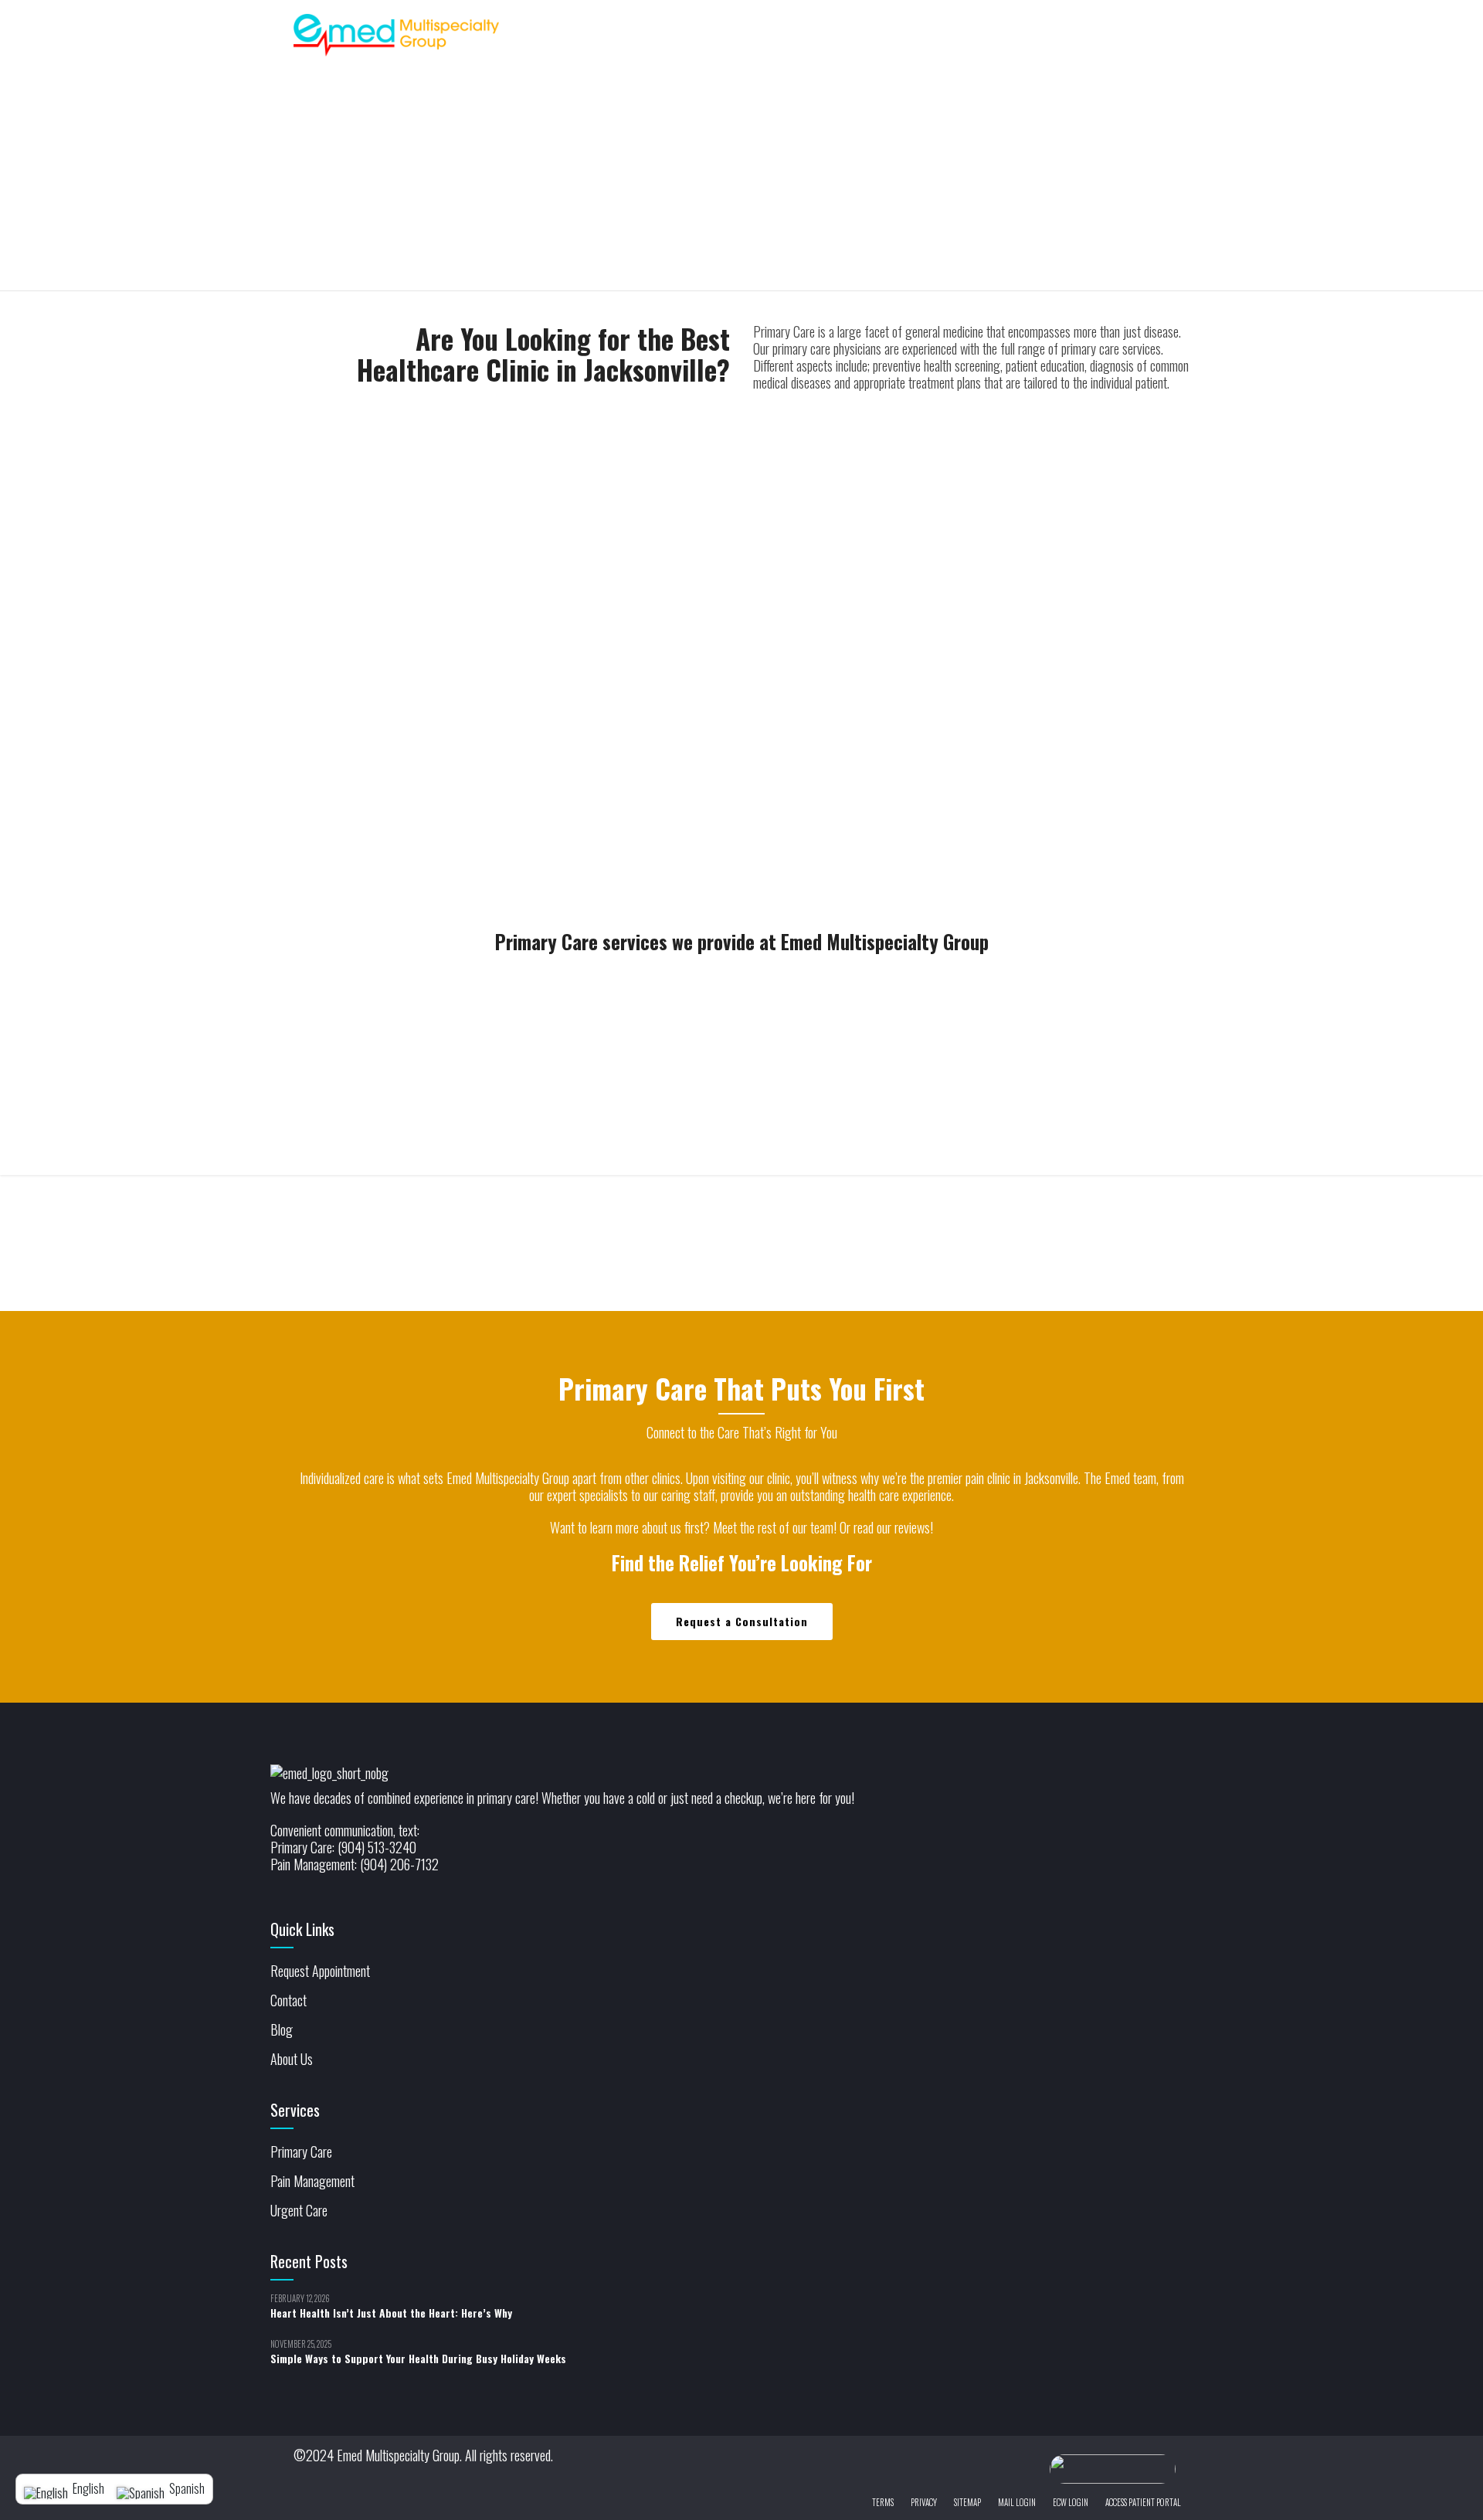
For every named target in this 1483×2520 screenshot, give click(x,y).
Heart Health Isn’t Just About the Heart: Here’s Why (391, 2313)
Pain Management (312, 2181)
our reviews (903, 1527)
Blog (282, 2029)
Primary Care (301, 2152)
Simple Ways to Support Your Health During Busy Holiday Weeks (418, 2358)
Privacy (924, 2502)
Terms (883, 2502)
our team (813, 1527)
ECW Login (1071, 2502)
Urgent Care (299, 2210)
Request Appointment (320, 1971)
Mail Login (1017, 2502)
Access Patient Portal (1143, 2502)
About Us (292, 2059)
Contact (288, 2000)
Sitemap (967, 2502)
